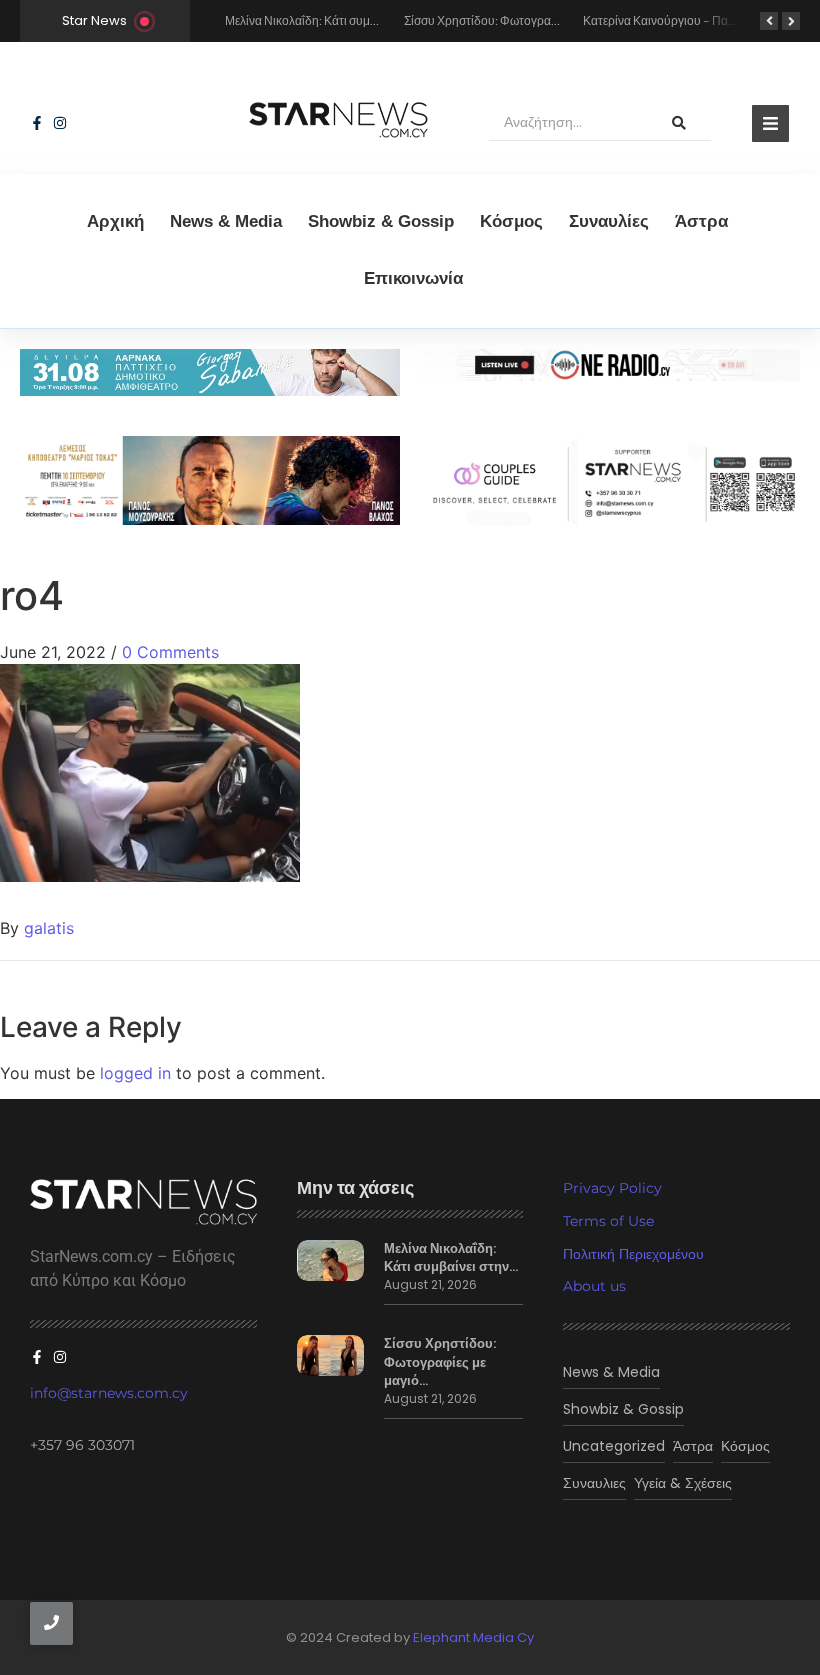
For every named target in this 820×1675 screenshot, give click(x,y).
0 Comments (170, 652)
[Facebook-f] (37, 123)
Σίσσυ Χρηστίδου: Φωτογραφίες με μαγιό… (440, 1362)
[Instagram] (60, 123)
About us (594, 1286)
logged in (135, 1073)
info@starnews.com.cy (109, 1393)
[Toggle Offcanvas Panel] (770, 123)
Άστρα (701, 221)
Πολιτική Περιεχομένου (633, 1254)
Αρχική (115, 221)
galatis (49, 928)
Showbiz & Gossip (381, 221)
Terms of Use (608, 1221)
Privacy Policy (612, 1188)
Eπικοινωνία (413, 278)
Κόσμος (511, 221)
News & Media (226, 221)
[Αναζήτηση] (679, 123)
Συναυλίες (609, 221)
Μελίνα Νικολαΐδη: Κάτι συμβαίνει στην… (451, 1258)
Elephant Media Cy (473, 1637)
